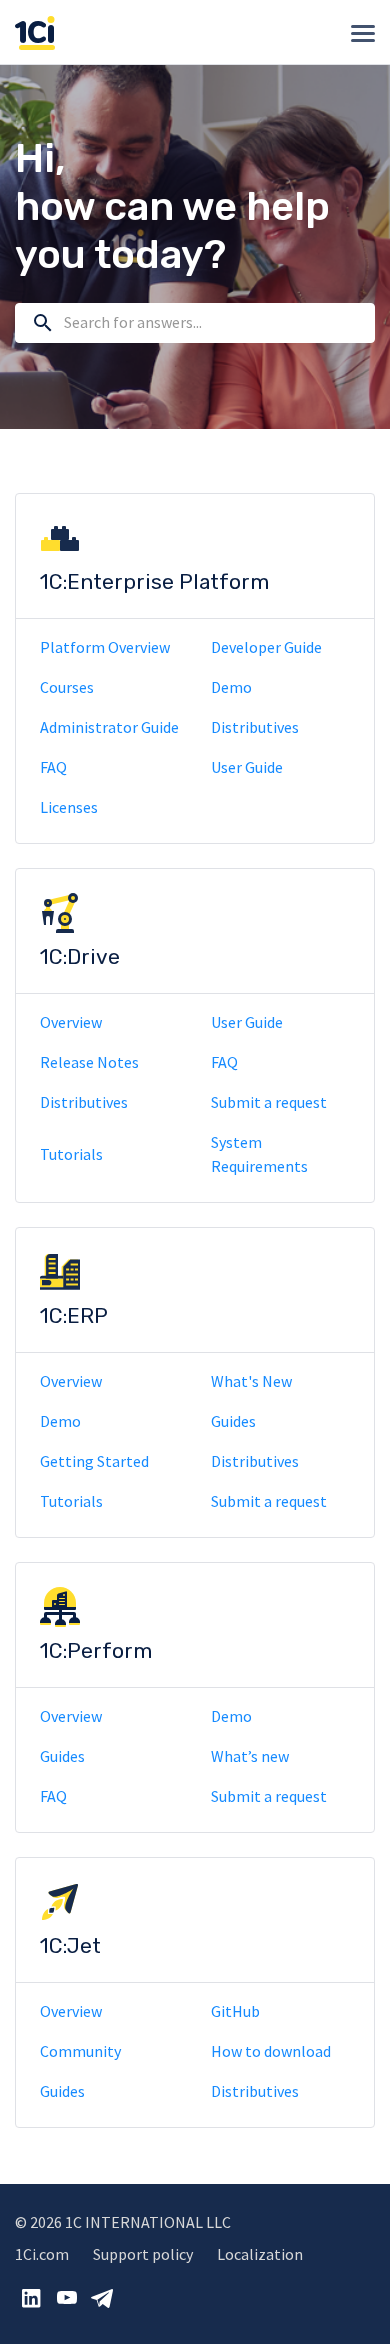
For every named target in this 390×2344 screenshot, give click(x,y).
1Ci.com (42, 2254)
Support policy (143, 2254)
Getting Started (94, 1461)
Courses (67, 687)
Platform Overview (105, 647)
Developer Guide (266, 647)
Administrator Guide (109, 727)
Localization (260, 2254)
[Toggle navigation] (363, 33)
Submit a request (269, 1102)
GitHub (235, 2011)
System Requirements (259, 1154)
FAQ (53, 767)
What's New (251, 1381)
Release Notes (89, 1062)
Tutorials (71, 1154)
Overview (71, 1022)
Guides (233, 1421)
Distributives (255, 727)
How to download (271, 2051)
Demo (231, 687)
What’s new (250, 1756)
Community (80, 2051)
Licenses (69, 807)
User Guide (247, 767)
